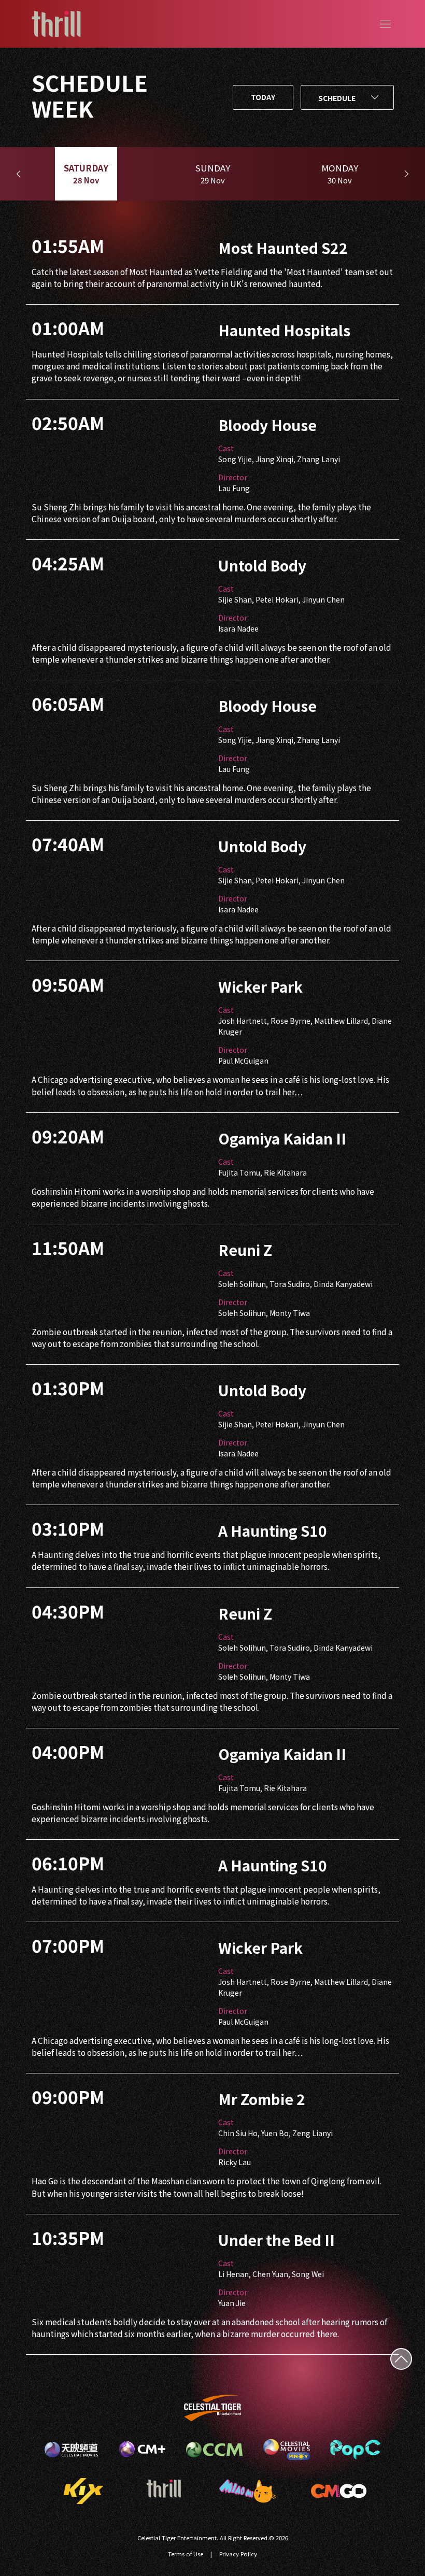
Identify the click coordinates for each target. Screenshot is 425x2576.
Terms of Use (186, 2554)
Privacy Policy (238, 2554)
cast (226, 448)
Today (263, 97)
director (233, 477)
